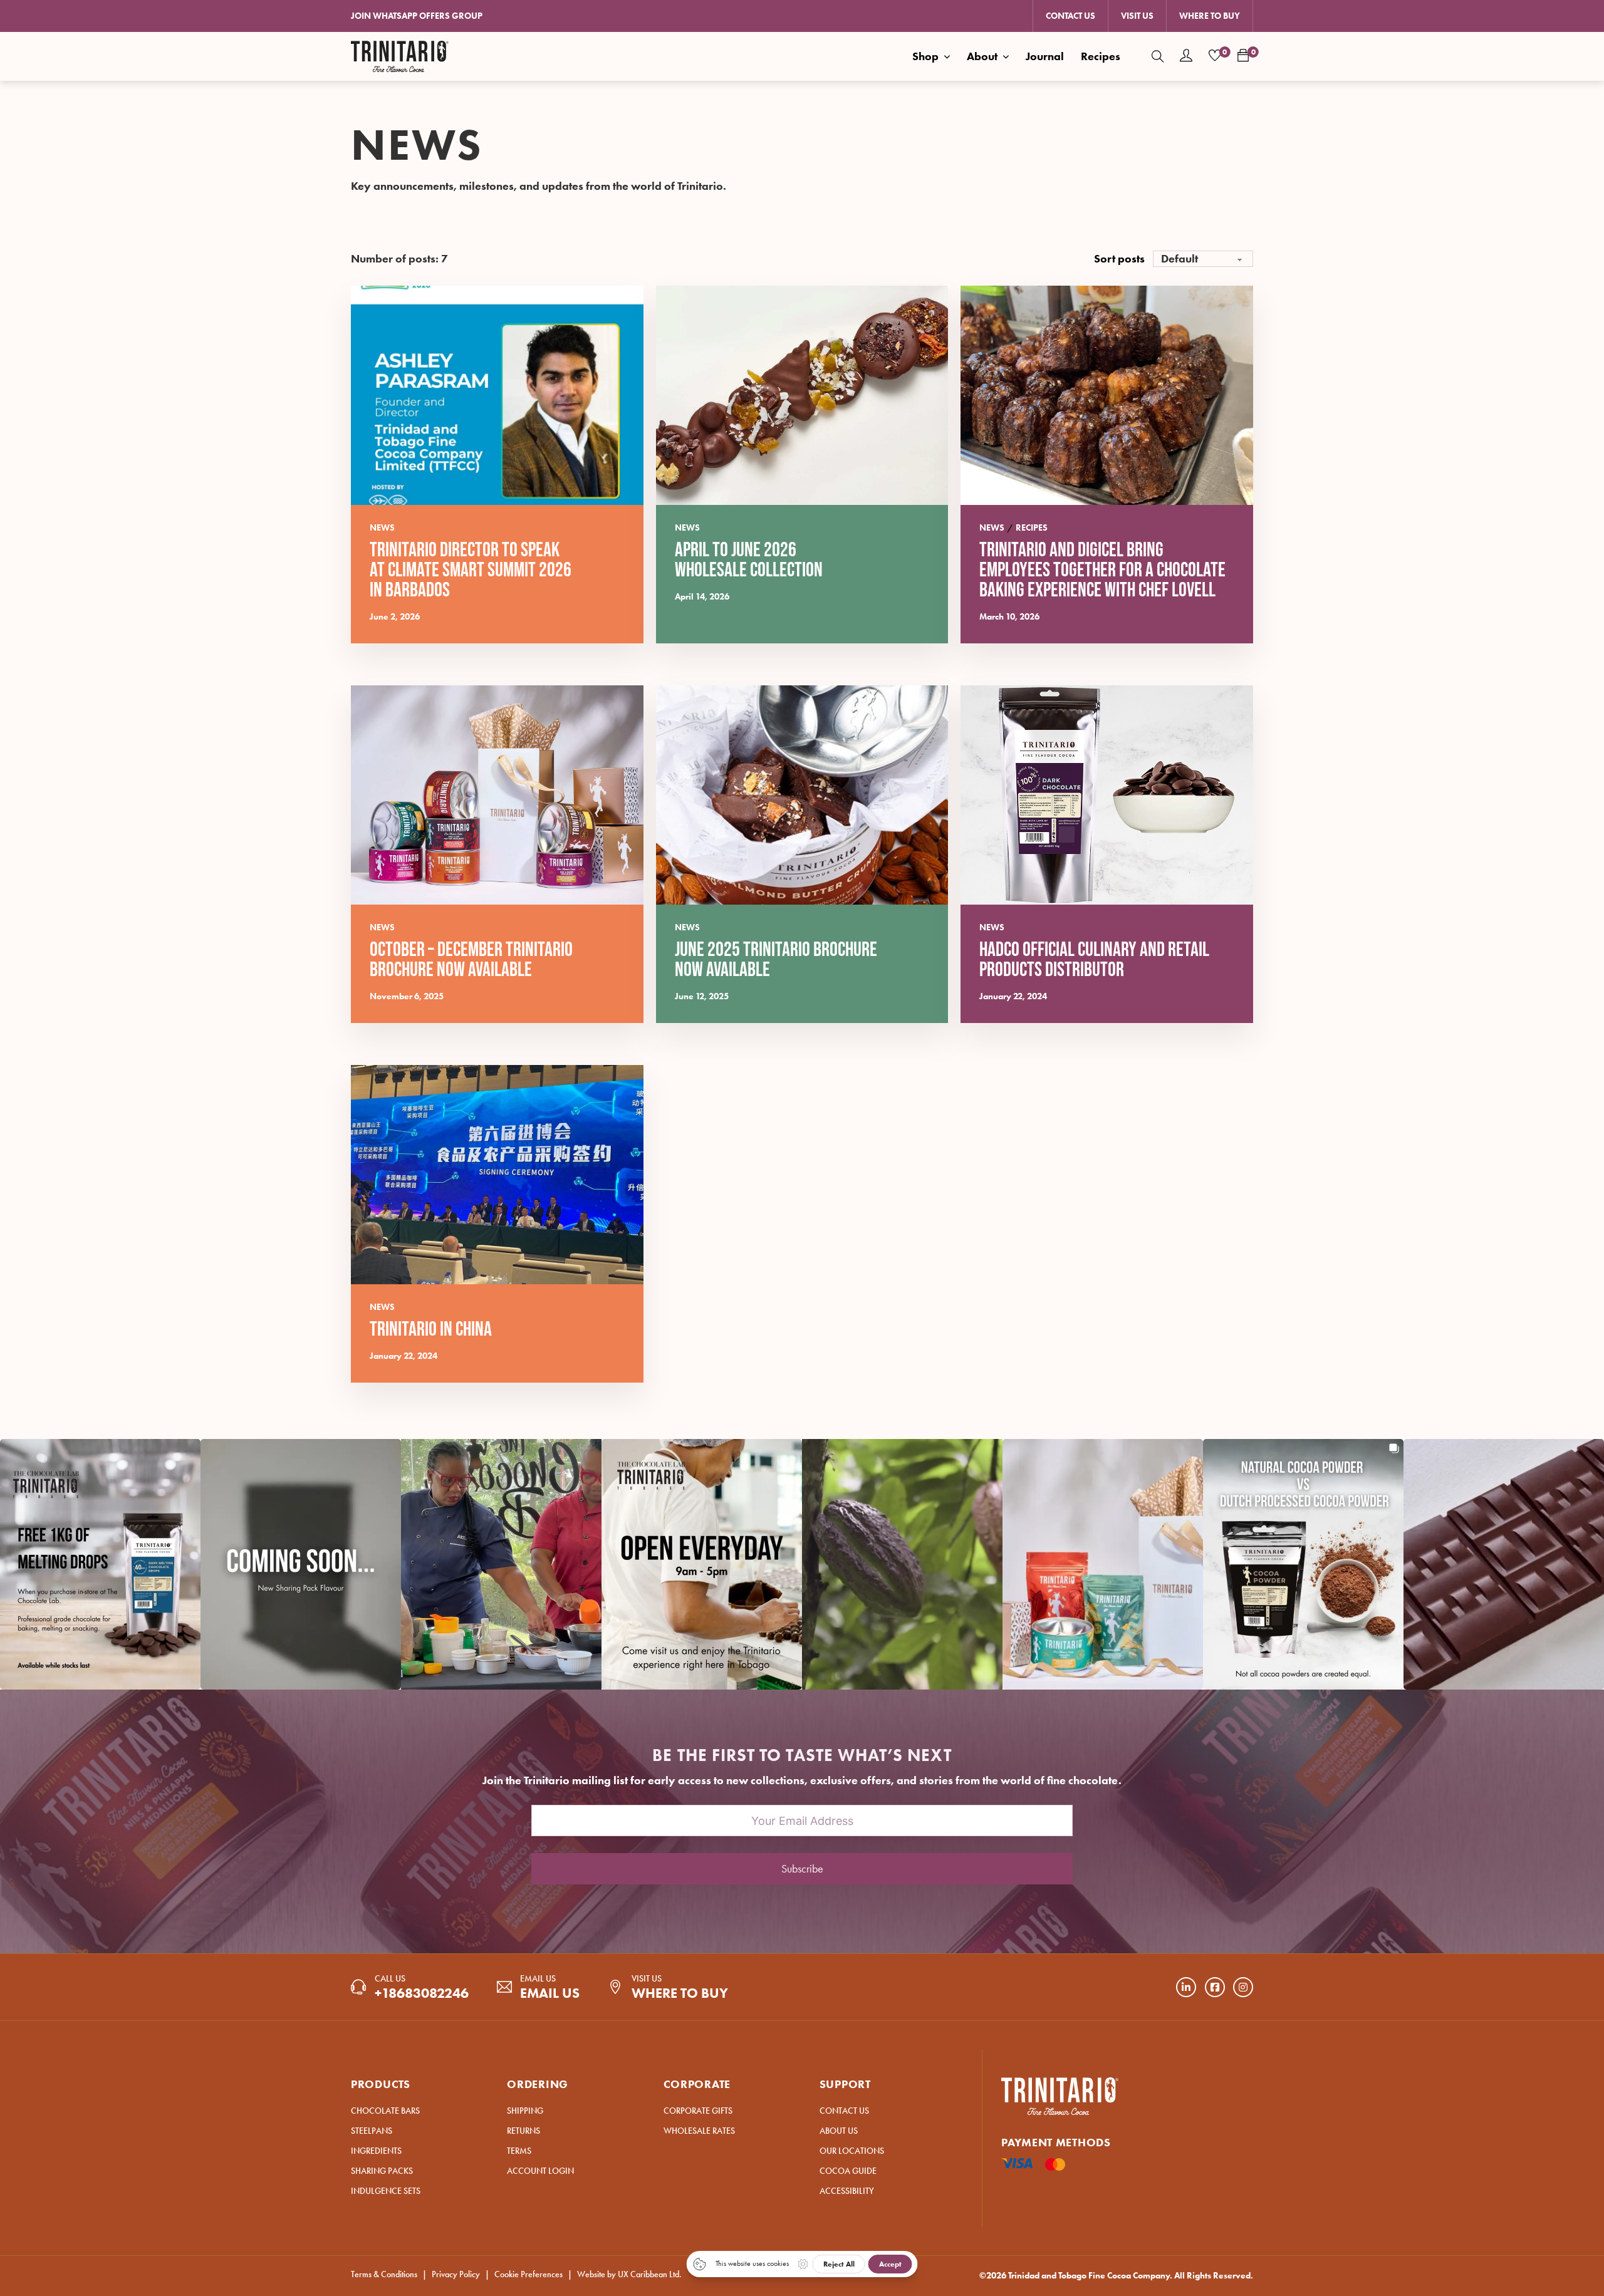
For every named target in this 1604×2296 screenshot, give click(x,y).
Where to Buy (1210, 16)
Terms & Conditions (384, 2274)
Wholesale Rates (699, 2131)
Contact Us (1070, 16)
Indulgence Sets (386, 2191)
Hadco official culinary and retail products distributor (1094, 960)
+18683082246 (422, 1993)
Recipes (1101, 56)
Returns (523, 2131)
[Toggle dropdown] (947, 56)
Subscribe (802, 1869)
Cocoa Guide (848, 2171)
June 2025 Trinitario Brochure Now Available (776, 960)
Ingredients (376, 2151)
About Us (839, 2131)
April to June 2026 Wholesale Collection (749, 560)
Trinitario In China (431, 1330)
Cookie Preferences (529, 2274)
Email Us (550, 1993)
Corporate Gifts (698, 2111)
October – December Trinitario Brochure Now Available (471, 960)
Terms (519, 2151)
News (382, 528)
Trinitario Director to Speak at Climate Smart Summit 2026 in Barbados (471, 570)
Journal (1045, 56)
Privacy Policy (456, 2274)
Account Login (540, 2171)
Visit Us (1137, 16)
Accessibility (847, 2191)
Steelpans (372, 2131)
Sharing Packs (382, 2171)
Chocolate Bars (385, 2111)
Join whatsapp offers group (417, 16)
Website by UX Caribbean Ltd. (629, 2274)
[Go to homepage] (400, 56)
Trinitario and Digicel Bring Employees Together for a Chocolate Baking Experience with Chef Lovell (1102, 570)
